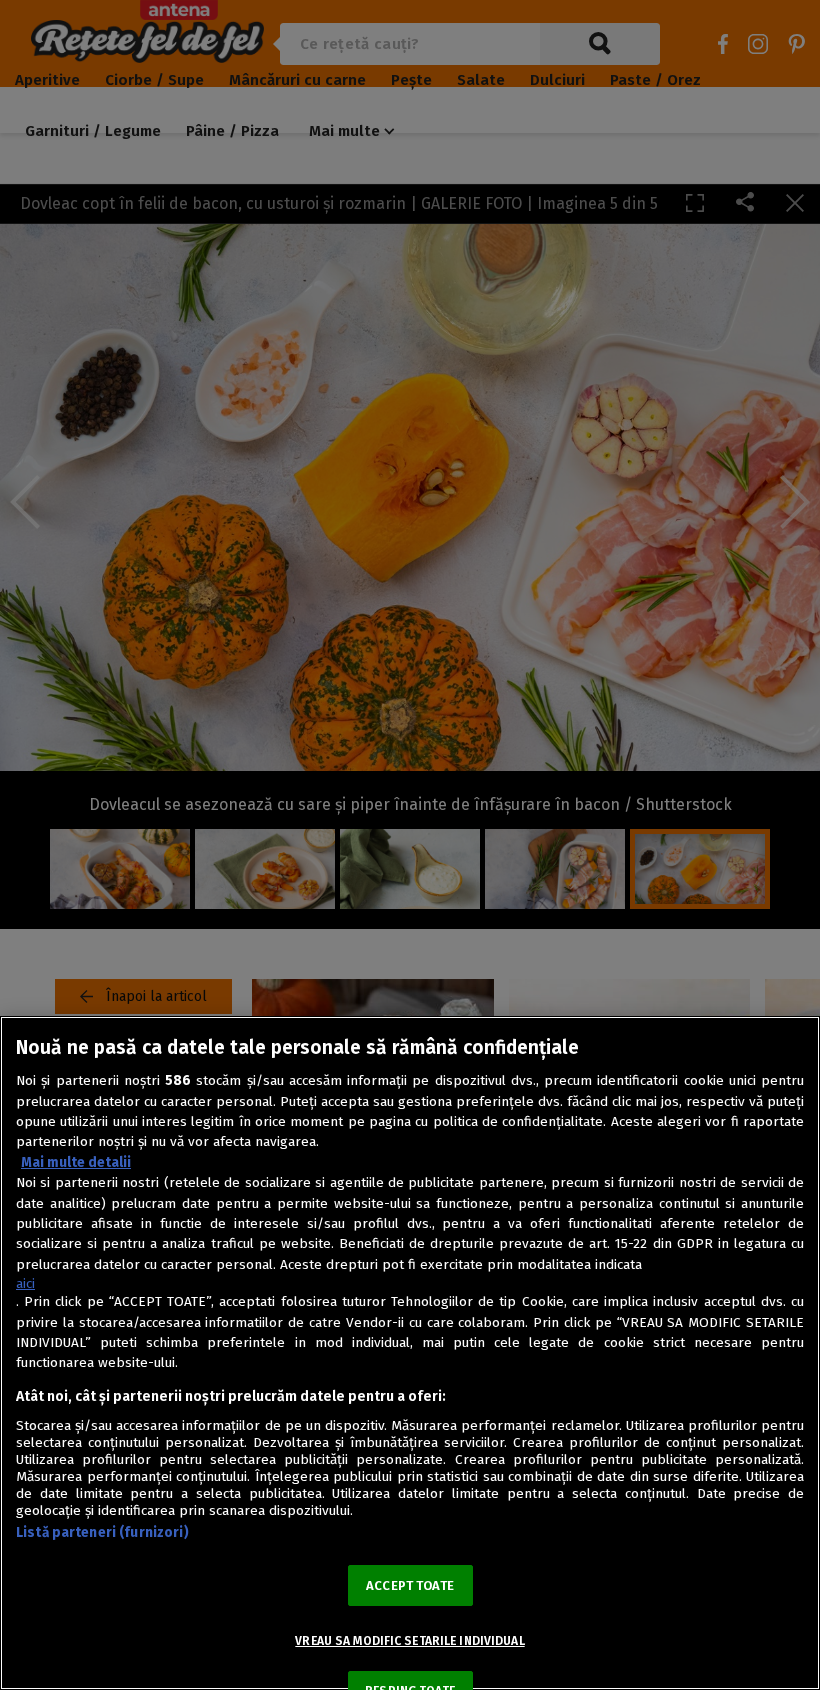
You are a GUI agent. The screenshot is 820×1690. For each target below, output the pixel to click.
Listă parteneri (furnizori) (102, 1532)
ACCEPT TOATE (410, 1585)
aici (25, 1283)
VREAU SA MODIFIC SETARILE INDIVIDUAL (409, 1641)
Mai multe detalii (76, 1162)
